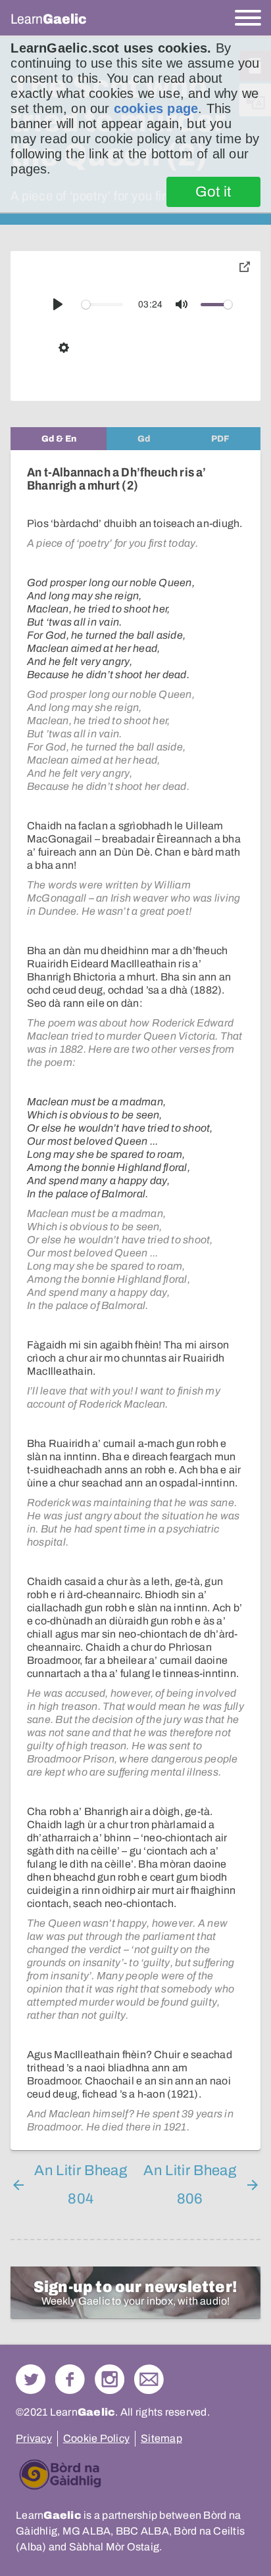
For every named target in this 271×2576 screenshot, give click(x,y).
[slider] (102, 305)
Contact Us (149, 2379)
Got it (213, 192)
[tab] (59, 439)
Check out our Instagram (110, 2379)
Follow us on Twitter (31, 2379)
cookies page (156, 108)
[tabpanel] (135, 1300)
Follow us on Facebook (70, 2379)
